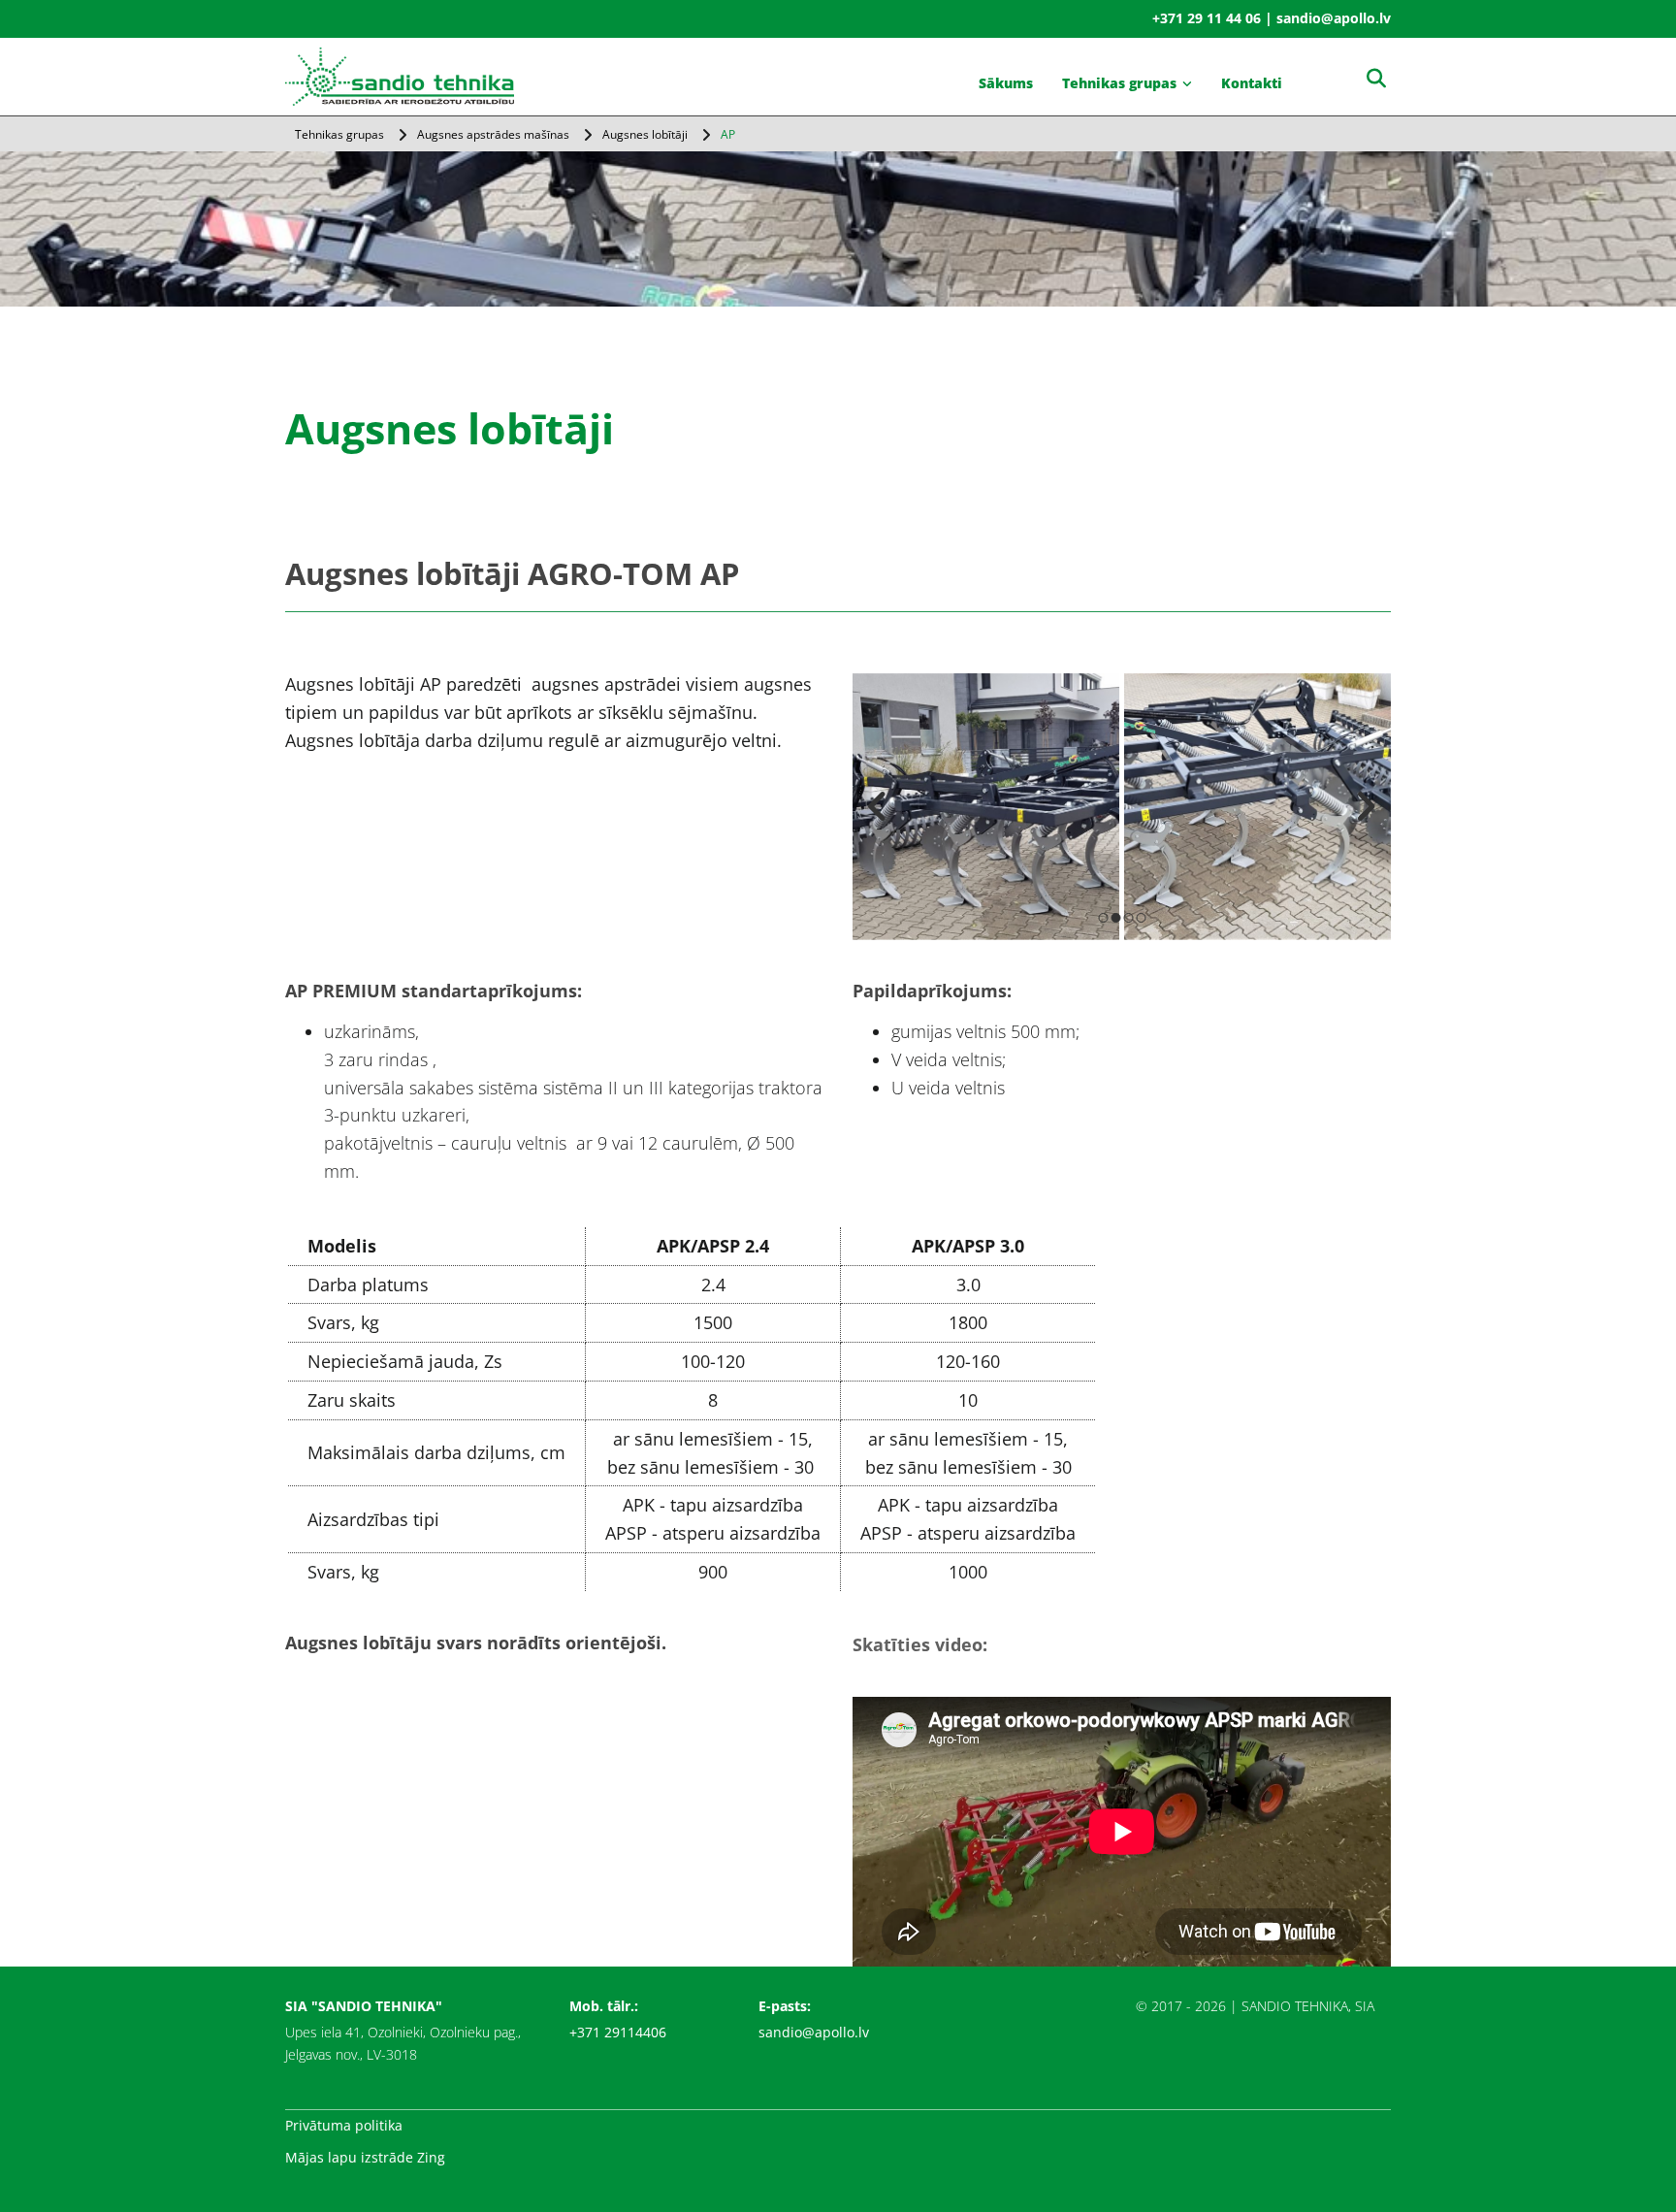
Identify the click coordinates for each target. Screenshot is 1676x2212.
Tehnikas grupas (1119, 83)
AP (728, 134)
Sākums (1006, 83)
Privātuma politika (344, 2125)
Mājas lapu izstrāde (349, 2157)
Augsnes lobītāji (645, 134)
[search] (1376, 79)
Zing (431, 2157)
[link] (1127, 83)
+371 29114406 (618, 2032)
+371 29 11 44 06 (1207, 18)
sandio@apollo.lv (814, 2032)
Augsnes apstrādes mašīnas (493, 134)
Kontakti (1252, 83)
